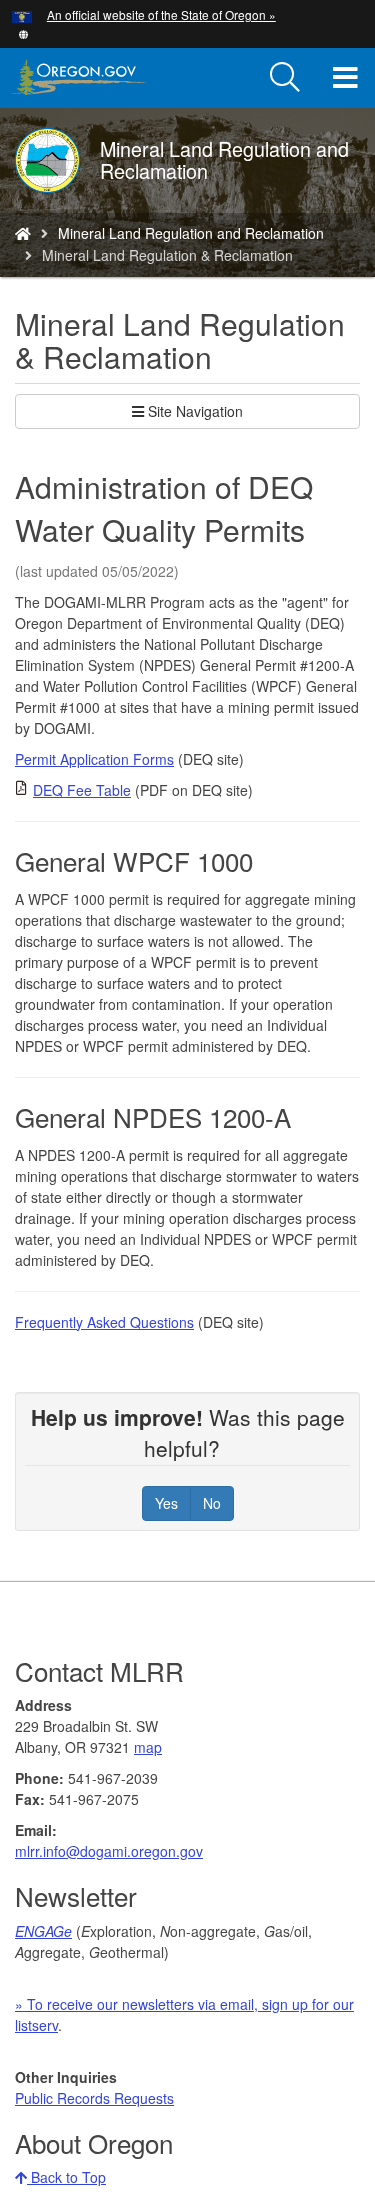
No (212, 1503)
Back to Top (66, 2177)
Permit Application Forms (94, 759)
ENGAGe (43, 1931)
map (148, 1747)
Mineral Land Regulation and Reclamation (191, 233)
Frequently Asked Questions (104, 1322)
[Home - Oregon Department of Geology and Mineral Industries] (23, 233)
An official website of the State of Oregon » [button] (161, 14)
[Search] (285, 78)
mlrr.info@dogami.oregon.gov (109, 1851)
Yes (166, 1503)
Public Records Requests (94, 2098)
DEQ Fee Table (82, 790)
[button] (23, 32)
